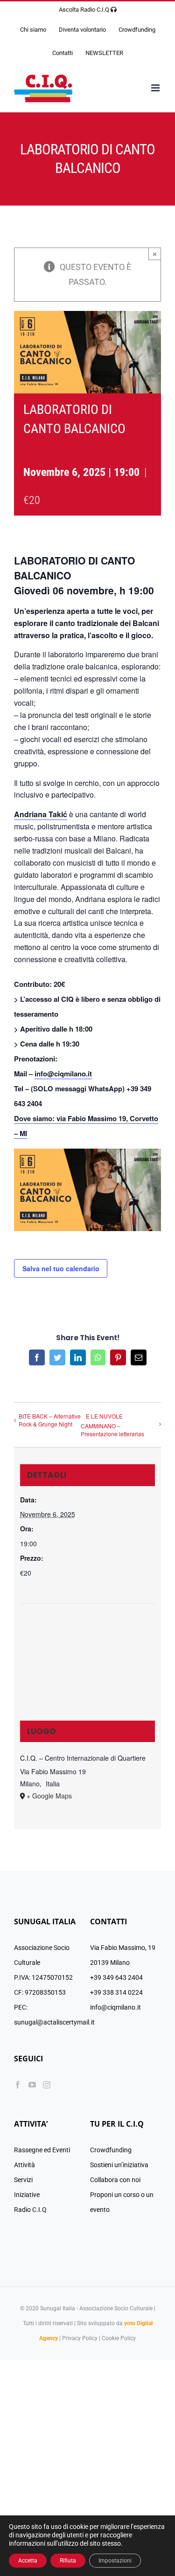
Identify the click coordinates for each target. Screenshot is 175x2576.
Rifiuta (68, 2561)
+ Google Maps (49, 1796)
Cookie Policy (119, 2338)
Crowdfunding (111, 2150)
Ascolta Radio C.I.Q (84, 10)
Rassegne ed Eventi (42, 2150)
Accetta (28, 2561)
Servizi (23, 2180)
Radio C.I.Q (30, 2210)
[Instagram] (47, 2085)
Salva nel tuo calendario (61, 1268)
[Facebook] (18, 2085)
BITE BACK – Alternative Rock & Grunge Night (50, 1420)
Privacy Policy (80, 2338)
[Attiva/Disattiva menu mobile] (156, 88)
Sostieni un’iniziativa (119, 2165)
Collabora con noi (115, 2180)
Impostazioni (115, 2561)
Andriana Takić (41, 814)
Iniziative (27, 2195)
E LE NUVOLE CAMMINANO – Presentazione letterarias (112, 1425)
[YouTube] (32, 2085)
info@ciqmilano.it (63, 1074)
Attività (24, 2165)
